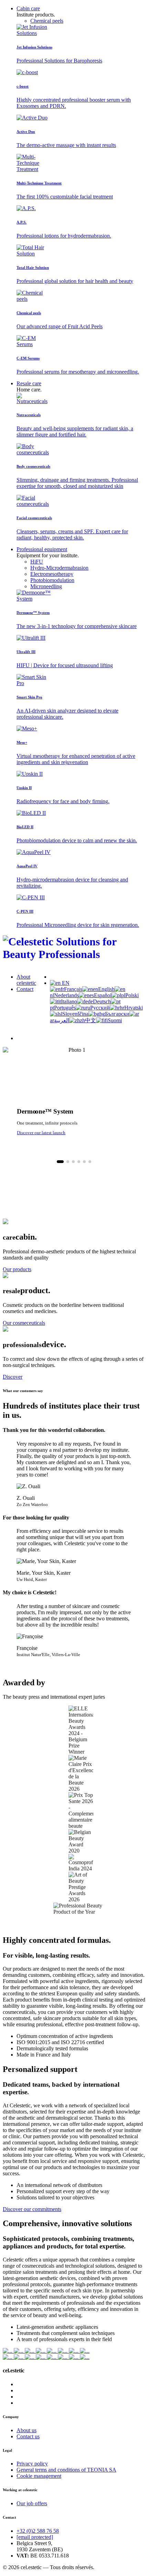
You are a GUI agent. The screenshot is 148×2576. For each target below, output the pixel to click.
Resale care (29, 383)
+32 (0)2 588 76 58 (38, 2531)
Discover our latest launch (41, 1133)
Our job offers (32, 2503)
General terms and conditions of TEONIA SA (66, 2470)
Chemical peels (47, 21)
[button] (60, 1162)
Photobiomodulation (52, 580)
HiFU (37, 562)
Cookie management (39, 2476)
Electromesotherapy (52, 574)
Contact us (28, 2436)
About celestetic (26, 980)
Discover (13, 1377)
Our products (17, 1269)
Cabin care (28, 8)
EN (65, 983)
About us (27, 2430)
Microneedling (46, 586)
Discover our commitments (32, 2209)
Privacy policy (32, 2464)
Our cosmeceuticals (24, 1323)
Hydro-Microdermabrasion (59, 568)
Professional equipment (42, 549)
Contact (25, 989)
